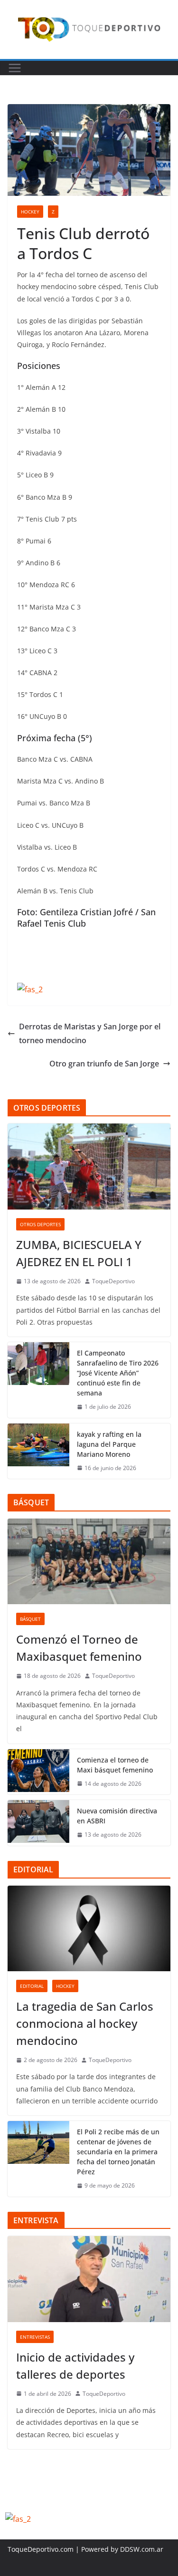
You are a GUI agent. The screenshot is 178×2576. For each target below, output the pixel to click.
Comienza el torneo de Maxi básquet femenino (115, 1765)
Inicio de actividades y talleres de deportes (75, 2366)
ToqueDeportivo (113, 1281)
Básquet (30, 1619)
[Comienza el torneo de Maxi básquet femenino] (38, 1772)
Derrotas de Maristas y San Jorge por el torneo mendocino (90, 1033)
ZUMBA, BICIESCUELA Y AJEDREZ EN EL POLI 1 (79, 1253)
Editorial (32, 1986)
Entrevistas (35, 2337)
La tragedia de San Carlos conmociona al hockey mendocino (85, 2023)
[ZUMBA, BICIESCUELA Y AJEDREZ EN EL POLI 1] (89, 1166)
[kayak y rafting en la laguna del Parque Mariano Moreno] (38, 1451)
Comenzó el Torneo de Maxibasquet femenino (79, 1648)
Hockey (30, 212)
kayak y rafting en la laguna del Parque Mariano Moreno (109, 1444)
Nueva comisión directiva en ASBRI (117, 1816)
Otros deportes (40, 1224)
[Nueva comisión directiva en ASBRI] (38, 1823)
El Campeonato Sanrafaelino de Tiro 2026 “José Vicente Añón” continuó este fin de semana (118, 1373)
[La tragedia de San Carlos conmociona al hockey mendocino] (89, 1928)
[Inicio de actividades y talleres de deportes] (89, 2279)
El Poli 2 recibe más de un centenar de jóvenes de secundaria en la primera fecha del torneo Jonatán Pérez (118, 2152)
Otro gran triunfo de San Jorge (104, 1064)
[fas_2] (30, 989)
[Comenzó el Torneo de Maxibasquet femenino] (89, 1561)
